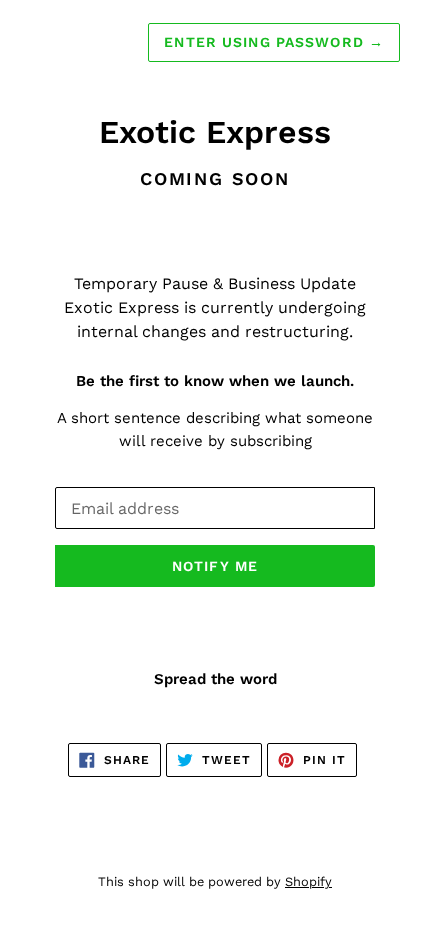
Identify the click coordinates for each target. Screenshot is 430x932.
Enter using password (274, 42)
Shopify (308, 881)
